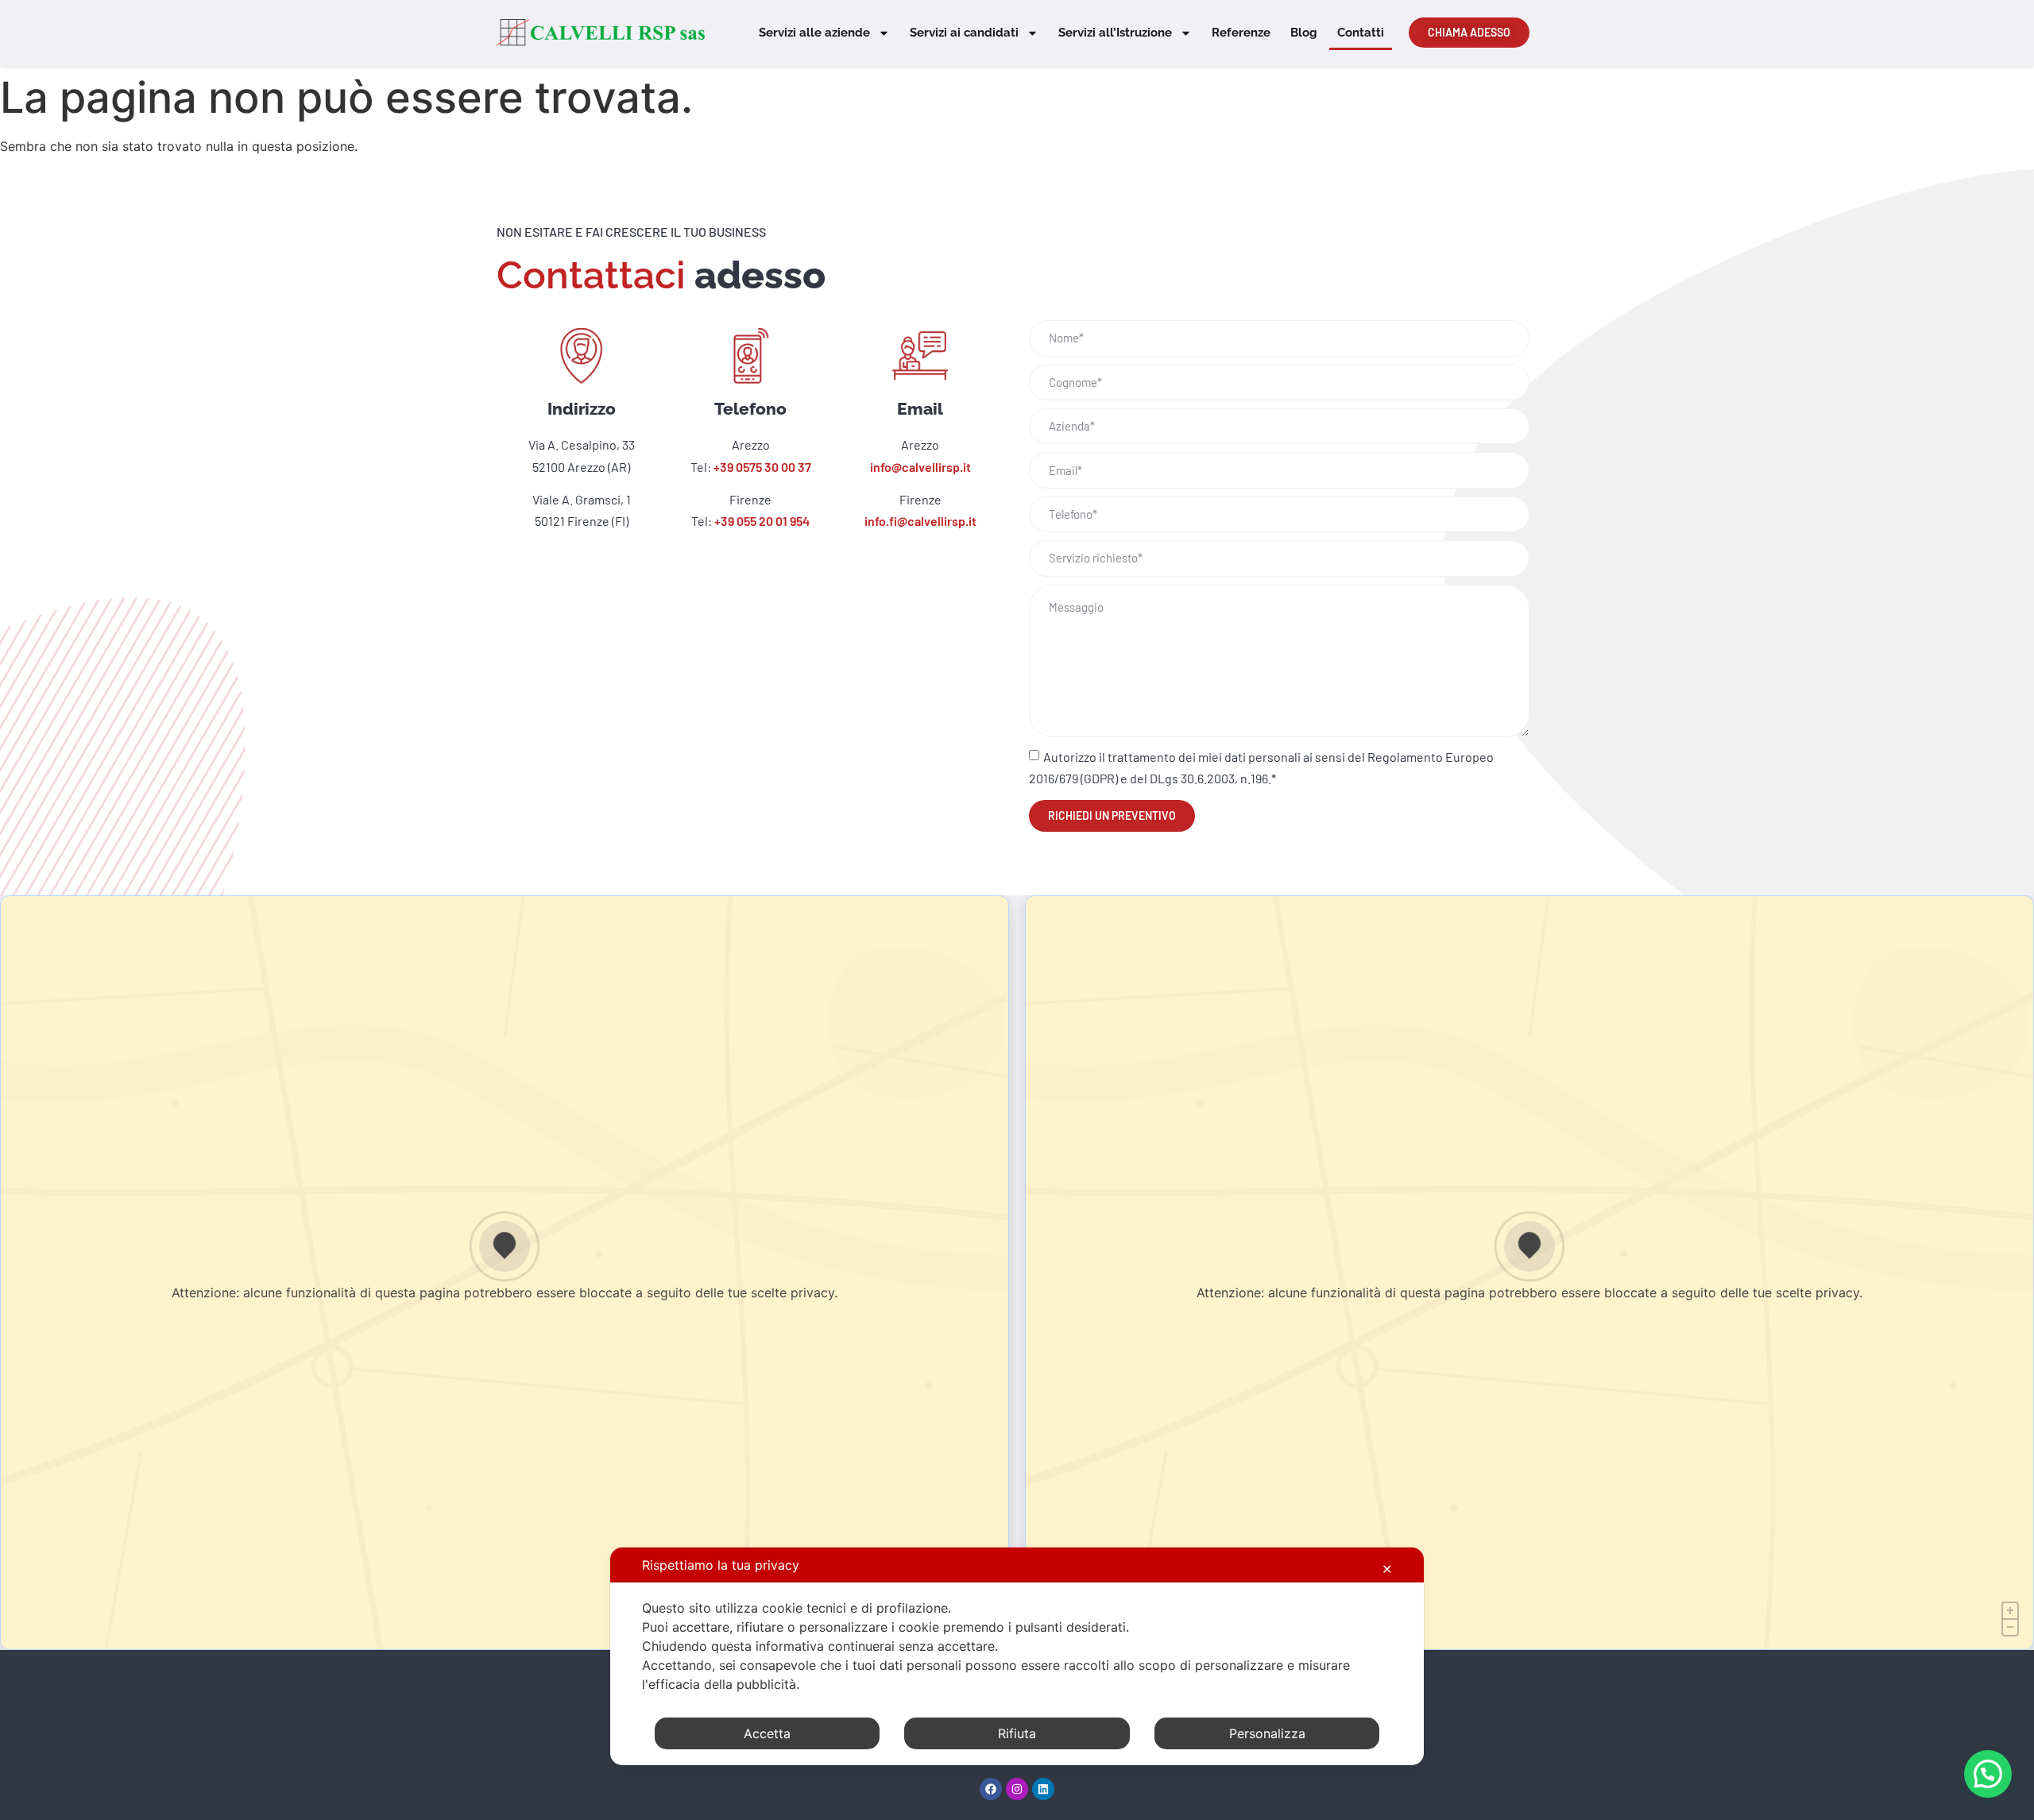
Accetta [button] (767, 1733)
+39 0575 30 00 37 (762, 467)
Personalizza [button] (1267, 1733)
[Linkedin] (1043, 1789)
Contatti (1361, 33)
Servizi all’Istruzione (1115, 33)
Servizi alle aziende (814, 33)
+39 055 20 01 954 (762, 521)
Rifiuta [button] (1017, 1733)
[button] (1988, 1774)
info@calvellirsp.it (920, 467)
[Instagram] (1017, 1789)
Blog (1304, 33)
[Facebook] (991, 1789)
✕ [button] (1387, 1569)
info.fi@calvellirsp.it (920, 521)
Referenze (1241, 33)
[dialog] (1017, 1656)
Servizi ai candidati (964, 33)
